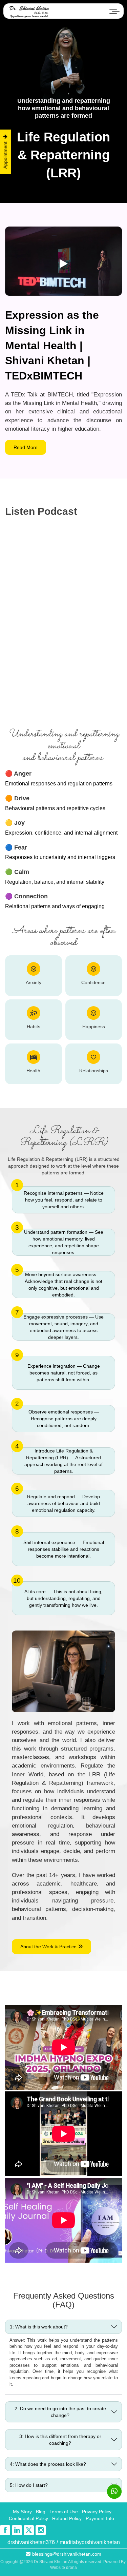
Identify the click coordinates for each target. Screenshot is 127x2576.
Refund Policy (67, 2518)
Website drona (63, 2568)
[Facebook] (5, 2530)
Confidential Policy (28, 2518)
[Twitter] (29, 2530)
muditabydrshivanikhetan (90, 2542)
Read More (26, 447)
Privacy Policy (97, 2512)
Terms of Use (64, 2512)
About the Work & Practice (49, 1947)
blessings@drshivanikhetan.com (67, 2554)
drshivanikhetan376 (31, 2542)
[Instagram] (41, 2530)
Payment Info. (101, 2518)
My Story (22, 2512)
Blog (41, 2512)
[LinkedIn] (17, 2530)
